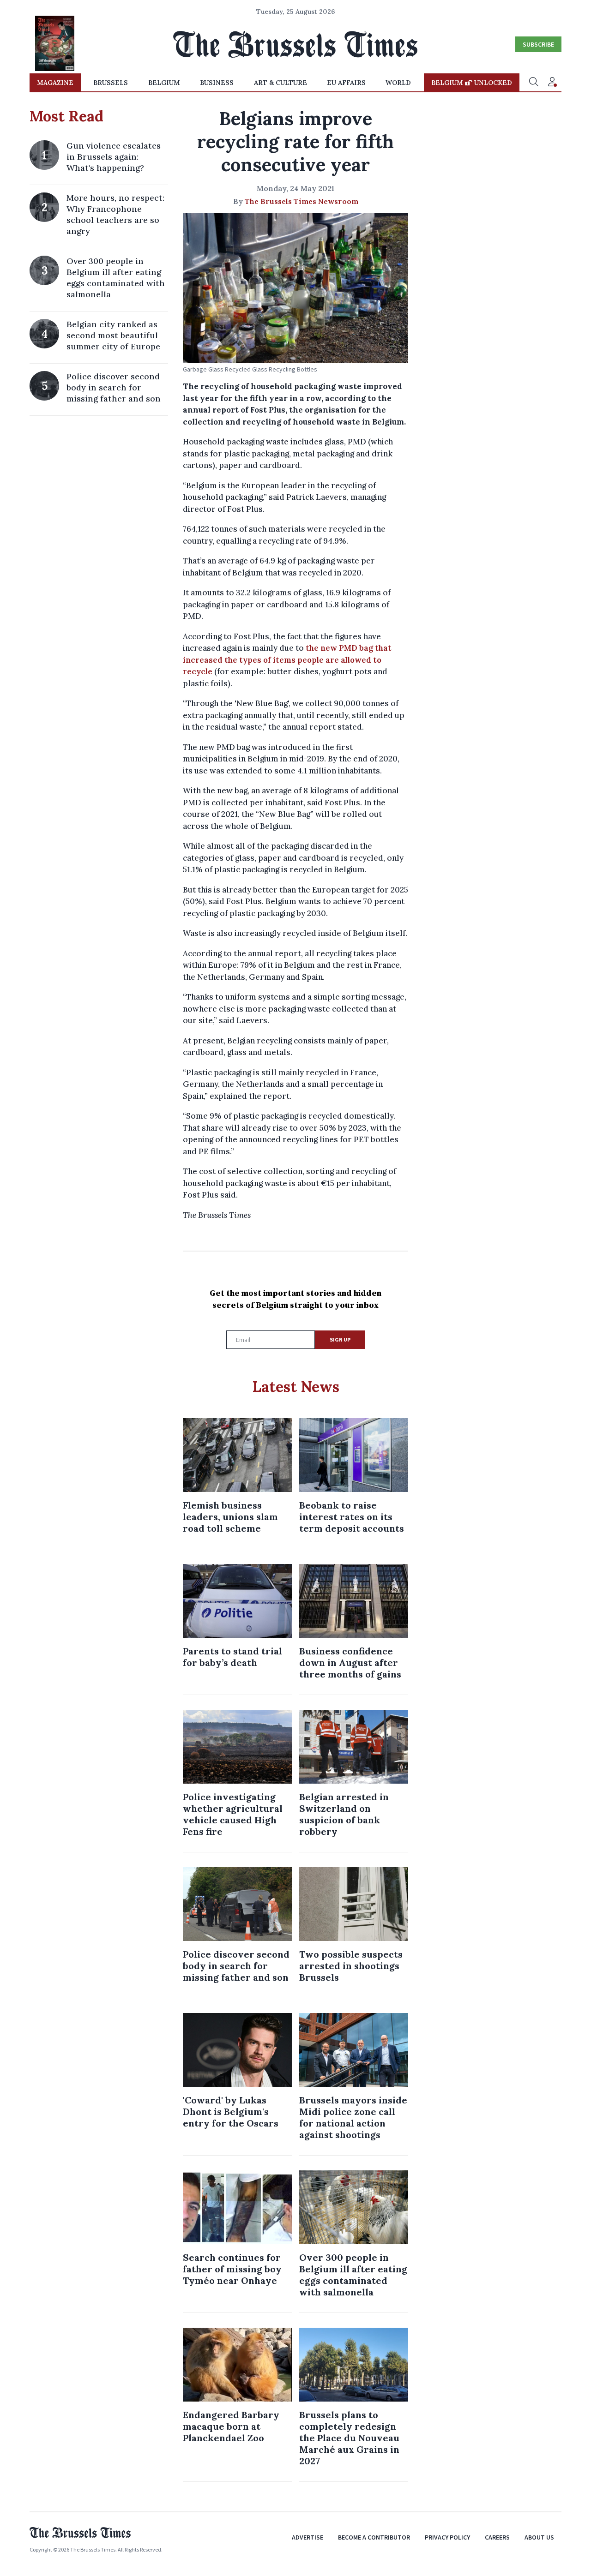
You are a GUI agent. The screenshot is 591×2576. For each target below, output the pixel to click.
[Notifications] (552, 83)
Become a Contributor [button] (374, 2537)
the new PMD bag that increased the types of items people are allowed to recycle (287, 660)
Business (217, 83)
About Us (539, 2537)
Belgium (164, 83)
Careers (497, 2537)
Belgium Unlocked (472, 83)
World (398, 83)
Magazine (55, 83)
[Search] (534, 83)
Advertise (308, 2537)
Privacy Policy (447, 2537)
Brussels (111, 83)
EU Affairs (346, 83)
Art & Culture (280, 83)
